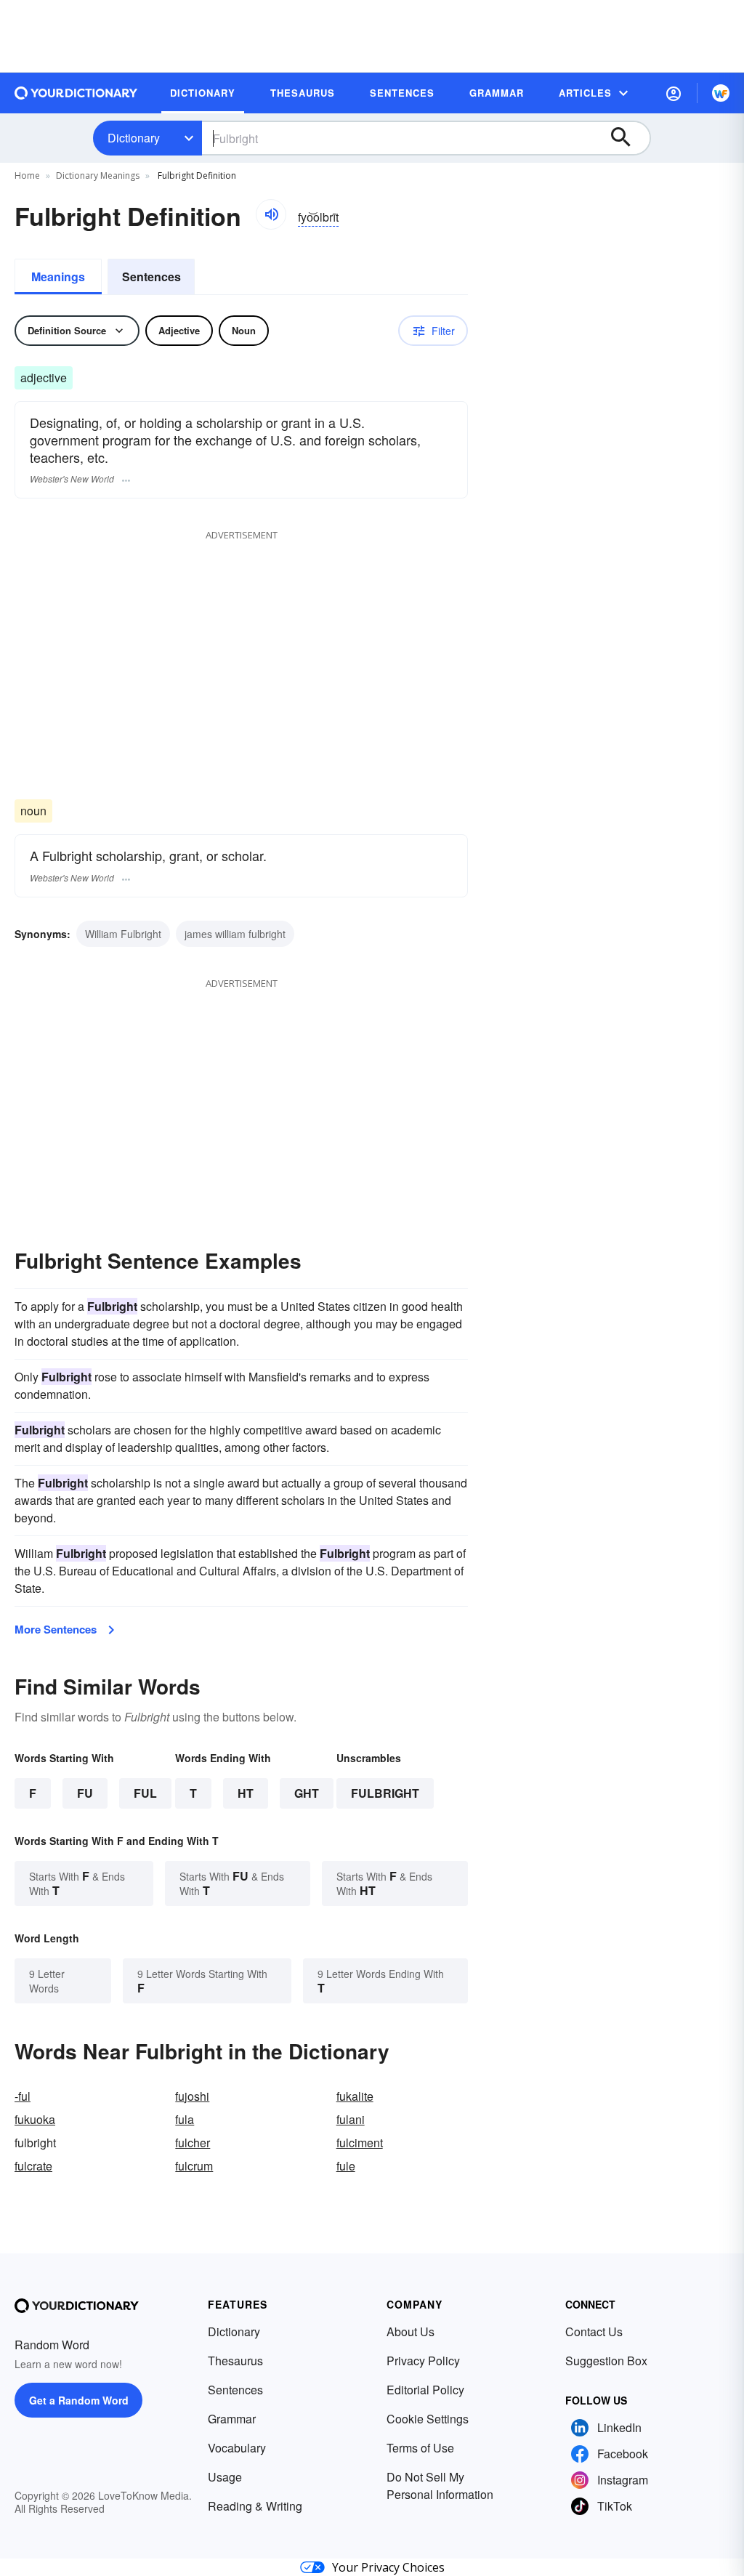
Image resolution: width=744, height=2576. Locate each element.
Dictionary (134, 138)
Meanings (58, 276)
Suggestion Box (606, 2361)
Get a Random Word (79, 2400)
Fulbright (385, 1793)
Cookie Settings (428, 2419)
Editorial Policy (425, 2390)
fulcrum (194, 2166)
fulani (351, 2119)
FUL (145, 1793)
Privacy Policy (423, 2361)
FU (85, 1793)
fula (185, 2119)
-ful (23, 2096)
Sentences (151, 276)
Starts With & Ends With (77, 1883)
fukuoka (35, 2119)
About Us (411, 2331)
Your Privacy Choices (388, 2567)
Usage (225, 2477)
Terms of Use (420, 2448)
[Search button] (628, 138)
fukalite (355, 2096)
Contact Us (594, 2331)
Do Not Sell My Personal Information (440, 2486)
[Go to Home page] (76, 93)
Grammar (232, 2419)
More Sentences (56, 1629)
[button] (674, 93)
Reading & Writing (255, 2506)
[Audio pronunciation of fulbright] (271, 214)
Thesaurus (235, 2361)
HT (246, 1793)
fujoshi (192, 2096)
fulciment (360, 2143)
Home (27, 175)
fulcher (193, 2143)
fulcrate (33, 2166)
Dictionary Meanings (98, 175)
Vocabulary (237, 2448)
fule (346, 2166)
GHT (307, 1793)
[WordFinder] (721, 93)
